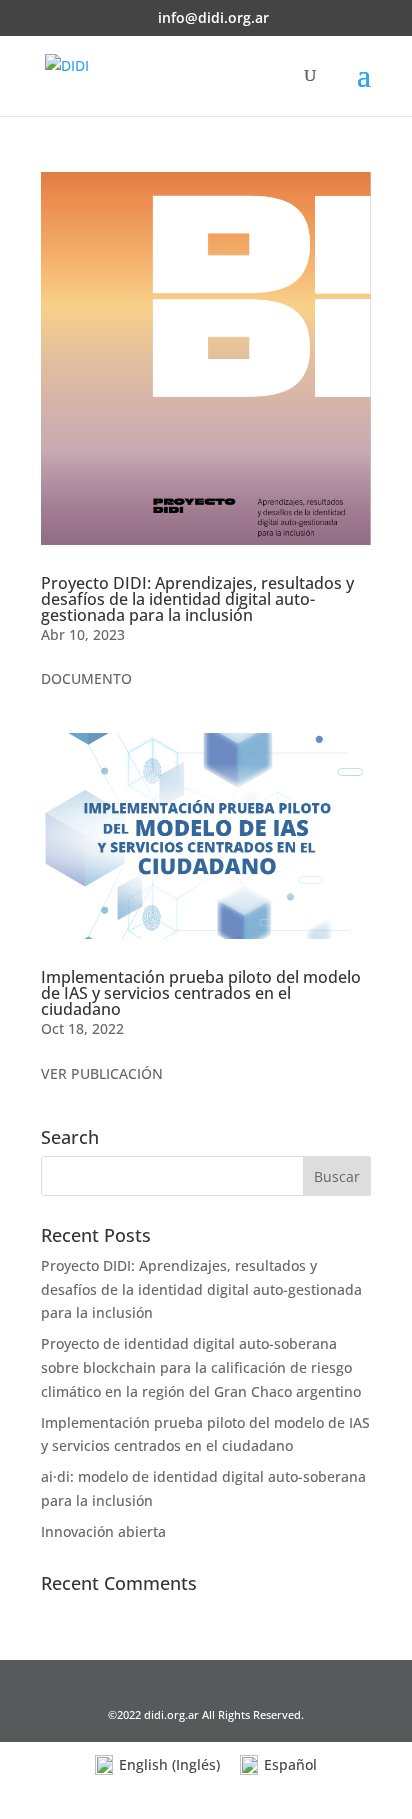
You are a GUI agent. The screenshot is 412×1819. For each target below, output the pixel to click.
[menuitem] (157, 1765)
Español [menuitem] (290, 1764)
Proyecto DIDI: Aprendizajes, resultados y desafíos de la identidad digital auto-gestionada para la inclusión (197, 599)
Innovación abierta (103, 1531)
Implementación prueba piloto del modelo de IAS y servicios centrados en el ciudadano (201, 993)
